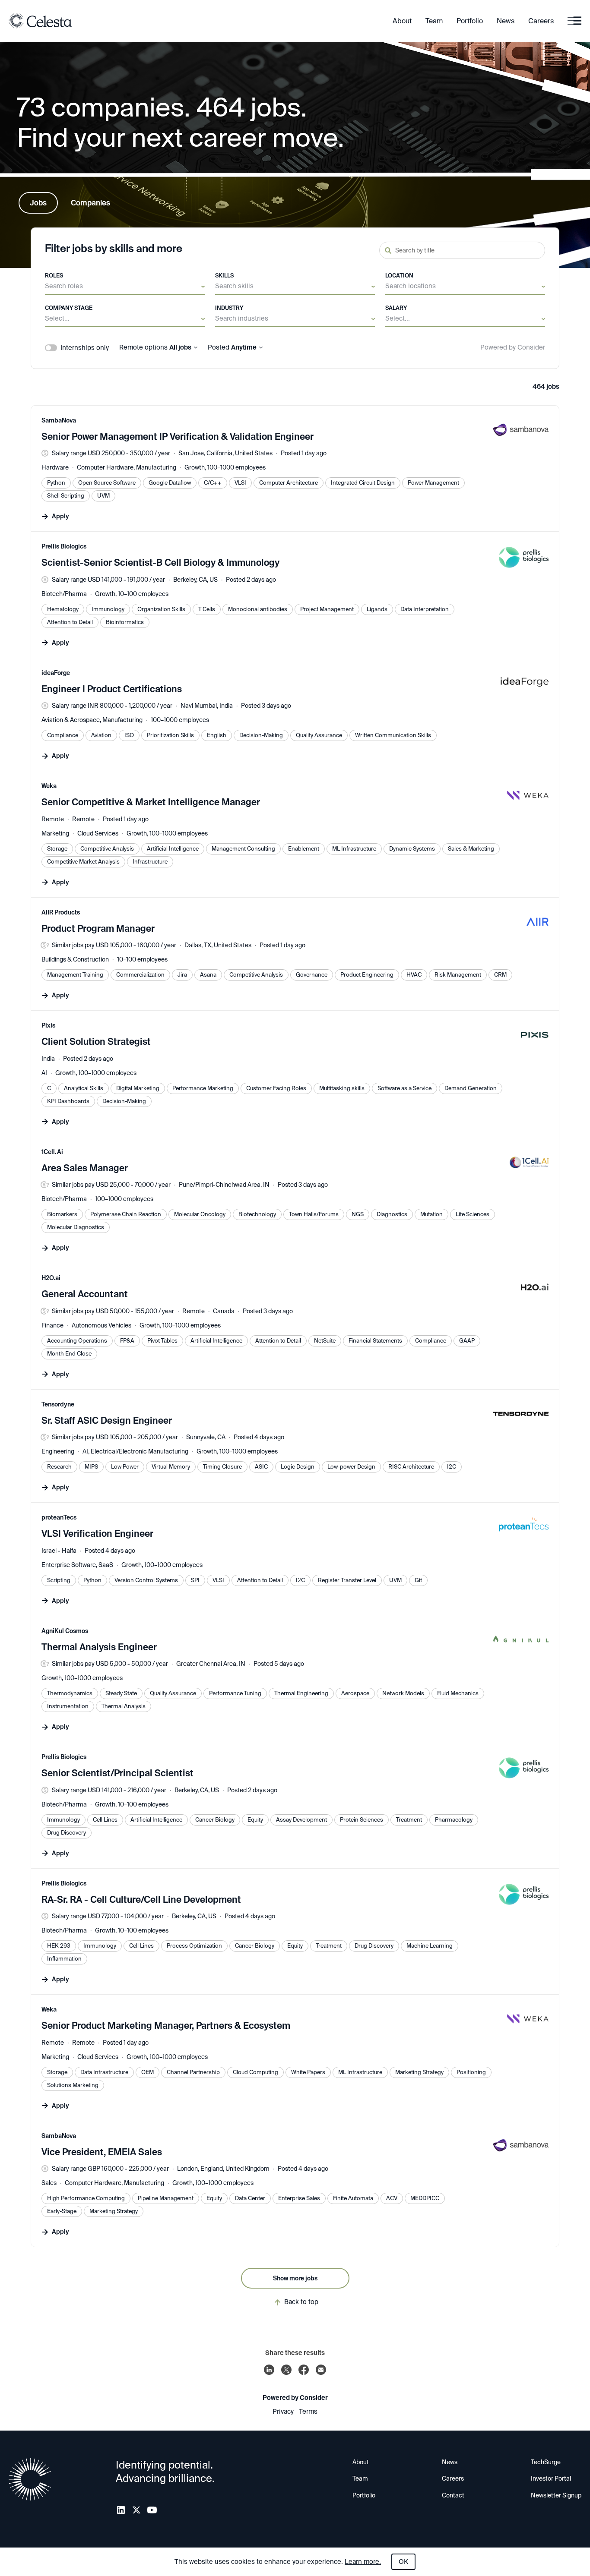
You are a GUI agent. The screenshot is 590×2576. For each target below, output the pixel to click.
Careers (541, 21)
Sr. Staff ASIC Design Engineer (107, 1421)
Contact (453, 2495)
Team (434, 21)
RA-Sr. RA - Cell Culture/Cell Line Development (141, 1900)
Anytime (244, 348)
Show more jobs (295, 2278)
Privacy (283, 2412)
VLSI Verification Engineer (97, 1534)
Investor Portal (551, 2478)
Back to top (301, 2302)
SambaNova (59, 420)
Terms (308, 2412)
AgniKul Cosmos (65, 1631)
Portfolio (470, 21)
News (506, 21)
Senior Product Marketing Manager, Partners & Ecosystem (166, 2026)
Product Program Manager (98, 929)
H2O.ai (51, 1278)
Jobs (38, 203)
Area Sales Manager (85, 1168)
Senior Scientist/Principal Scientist (117, 1773)
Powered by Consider (513, 348)
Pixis (48, 1025)
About (402, 21)
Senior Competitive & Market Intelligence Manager (151, 802)
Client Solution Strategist (96, 1042)
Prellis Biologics (64, 546)
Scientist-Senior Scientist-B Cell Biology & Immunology (160, 563)
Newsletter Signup (556, 2495)
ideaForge (56, 673)
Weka (49, 786)
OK (403, 2562)
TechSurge (546, 2462)
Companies (90, 203)
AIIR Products (61, 912)
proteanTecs (59, 1517)
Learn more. (363, 2562)
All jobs (180, 348)
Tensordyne (58, 1404)
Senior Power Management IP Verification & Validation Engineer (178, 437)
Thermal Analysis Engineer (99, 1647)
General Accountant (85, 1294)
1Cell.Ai (52, 1152)
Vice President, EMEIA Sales (102, 2152)
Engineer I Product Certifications (112, 689)
